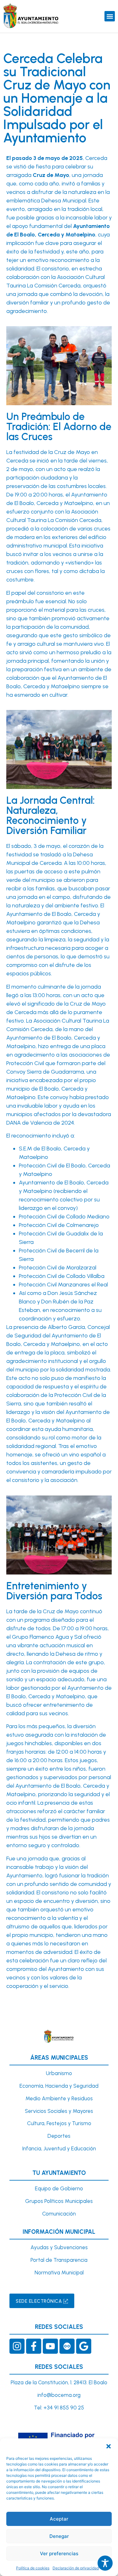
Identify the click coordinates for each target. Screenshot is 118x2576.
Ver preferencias (59, 2553)
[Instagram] (17, 2346)
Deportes (59, 2136)
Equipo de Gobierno (59, 2188)
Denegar (59, 2536)
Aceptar (59, 2519)
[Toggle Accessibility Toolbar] (105, 2563)
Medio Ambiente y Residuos (59, 2098)
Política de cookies (33, 2568)
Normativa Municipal (59, 2272)
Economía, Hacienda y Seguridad (59, 2086)
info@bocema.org (59, 2395)
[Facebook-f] (34, 2346)
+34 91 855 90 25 (64, 2408)
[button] (109, 2446)
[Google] (84, 2346)
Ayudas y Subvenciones (59, 2247)
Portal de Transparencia (59, 2260)
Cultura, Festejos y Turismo (59, 2123)
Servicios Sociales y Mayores (59, 2111)
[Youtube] (50, 2346)
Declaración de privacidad (76, 2568)
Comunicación (59, 2214)
